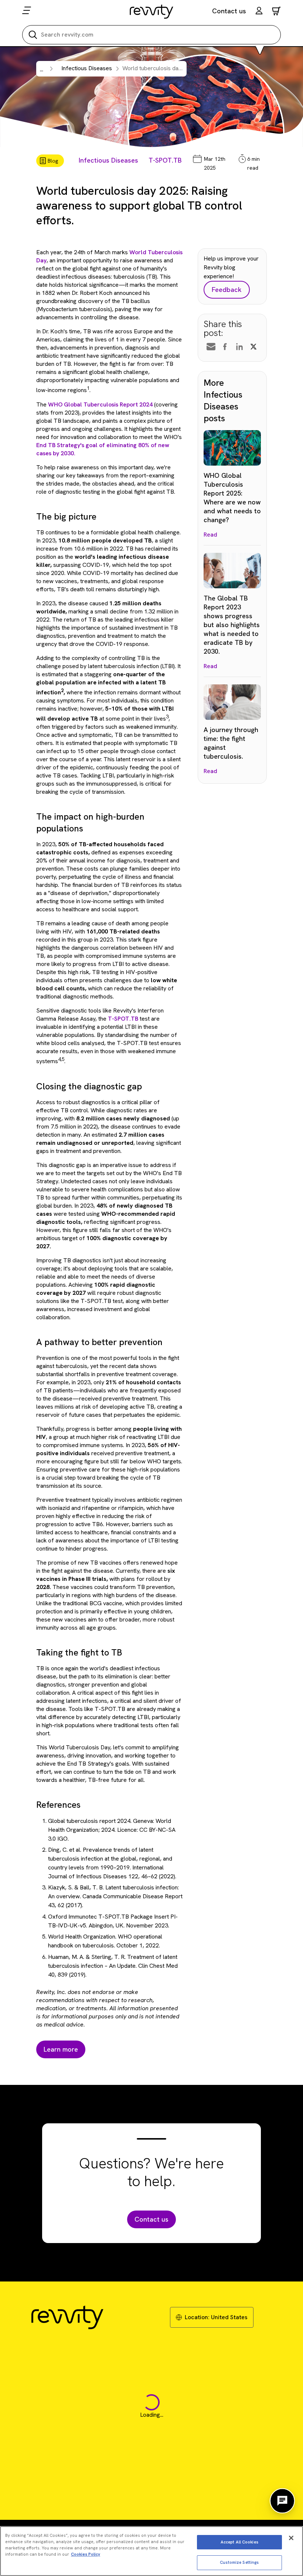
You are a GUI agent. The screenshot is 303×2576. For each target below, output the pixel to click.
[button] (259, 12)
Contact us (229, 11)
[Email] (211, 347)
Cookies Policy (86, 2554)
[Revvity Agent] (282, 2501)
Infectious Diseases (108, 160)
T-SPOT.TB (165, 160)
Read (210, 535)
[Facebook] (225, 347)
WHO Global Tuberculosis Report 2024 (100, 404)
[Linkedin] (239, 347)
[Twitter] (253, 347)
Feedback (227, 290)
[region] (151, 2551)
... (42, 69)
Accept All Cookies (239, 2542)
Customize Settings (239, 2562)
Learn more (61, 2049)
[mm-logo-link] (152, 11)
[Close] (291, 2538)
